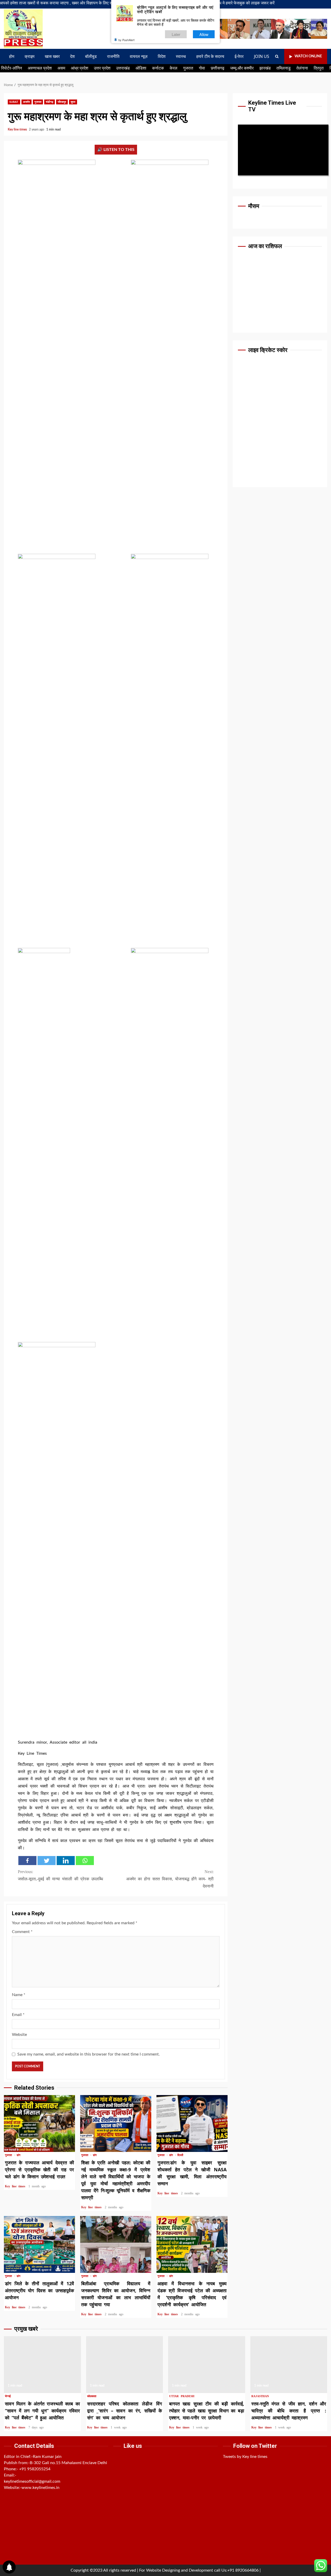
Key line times (18, 129)
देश (72, 56)
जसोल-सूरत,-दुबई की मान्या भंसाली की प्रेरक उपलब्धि (60, 1875)
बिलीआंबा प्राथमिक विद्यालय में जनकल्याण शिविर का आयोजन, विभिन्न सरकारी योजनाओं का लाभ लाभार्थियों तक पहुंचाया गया (116, 2244)
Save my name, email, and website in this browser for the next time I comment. (89, 2054)
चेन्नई (8, 2396)
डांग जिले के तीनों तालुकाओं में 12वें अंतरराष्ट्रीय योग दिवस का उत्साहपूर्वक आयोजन (39, 2244)
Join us (262, 56)
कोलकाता (92, 2396)
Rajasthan (260, 2396)
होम (12, 56)
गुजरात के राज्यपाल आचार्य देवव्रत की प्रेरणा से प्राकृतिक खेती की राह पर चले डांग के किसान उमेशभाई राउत (39, 2123)
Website (19, 2035)
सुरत (73, 102)
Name (19, 1995)
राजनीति (113, 56)
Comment (22, 1932)
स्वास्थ (181, 56)
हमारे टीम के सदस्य (210, 56)
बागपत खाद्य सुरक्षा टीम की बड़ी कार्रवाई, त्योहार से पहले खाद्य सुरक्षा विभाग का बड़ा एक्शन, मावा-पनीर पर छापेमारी (207, 2365)
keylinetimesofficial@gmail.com (32, 2481)
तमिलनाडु (284, 68)
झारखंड (265, 68)
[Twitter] (47, 1861)
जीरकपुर (62, 102)
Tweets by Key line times (245, 2457)
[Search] (277, 57)
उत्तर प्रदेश (102, 68)
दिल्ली (180, 2155)
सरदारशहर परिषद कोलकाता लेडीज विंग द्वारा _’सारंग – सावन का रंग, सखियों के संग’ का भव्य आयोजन (125, 2365)
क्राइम (29, 56)
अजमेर (27, 102)
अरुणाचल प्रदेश (40, 68)
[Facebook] (27, 1861)
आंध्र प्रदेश (80, 68)
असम (61, 68)
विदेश (162, 56)
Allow (204, 34)
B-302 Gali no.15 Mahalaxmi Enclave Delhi (68, 2463)
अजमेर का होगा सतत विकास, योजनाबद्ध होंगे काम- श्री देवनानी (170, 1879)
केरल (174, 68)
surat (14, 102)
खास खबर (52, 56)
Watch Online (308, 56)
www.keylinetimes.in (40, 2488)
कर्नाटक (158, 68)
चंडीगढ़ (49, 102)
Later (176, 34)
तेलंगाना (302, 68)
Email (18, 2015)
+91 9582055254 (35, 2469)
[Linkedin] (66, 1861)
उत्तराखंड (123, 68)
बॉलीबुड (91, 56)
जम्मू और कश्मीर (242, 68)
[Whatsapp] (85, 1861)
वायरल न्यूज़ (139, 56)
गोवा (202, 68)
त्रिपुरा (319, 68)
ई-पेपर (239, 56)
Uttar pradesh (182, 2396)
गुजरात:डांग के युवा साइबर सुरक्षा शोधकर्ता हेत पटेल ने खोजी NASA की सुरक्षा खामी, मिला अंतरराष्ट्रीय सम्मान (192, 2123)
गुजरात (188, 68)
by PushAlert (126, 40)
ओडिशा (141, 68)
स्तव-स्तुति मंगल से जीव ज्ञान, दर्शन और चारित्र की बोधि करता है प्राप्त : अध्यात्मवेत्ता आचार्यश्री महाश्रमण (289, 2365)
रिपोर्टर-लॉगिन (12, 68)
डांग (18, 2155)
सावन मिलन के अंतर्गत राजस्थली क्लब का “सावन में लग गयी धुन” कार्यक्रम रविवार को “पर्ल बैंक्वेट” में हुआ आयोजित (42, 2365)
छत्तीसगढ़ (218, 68)
